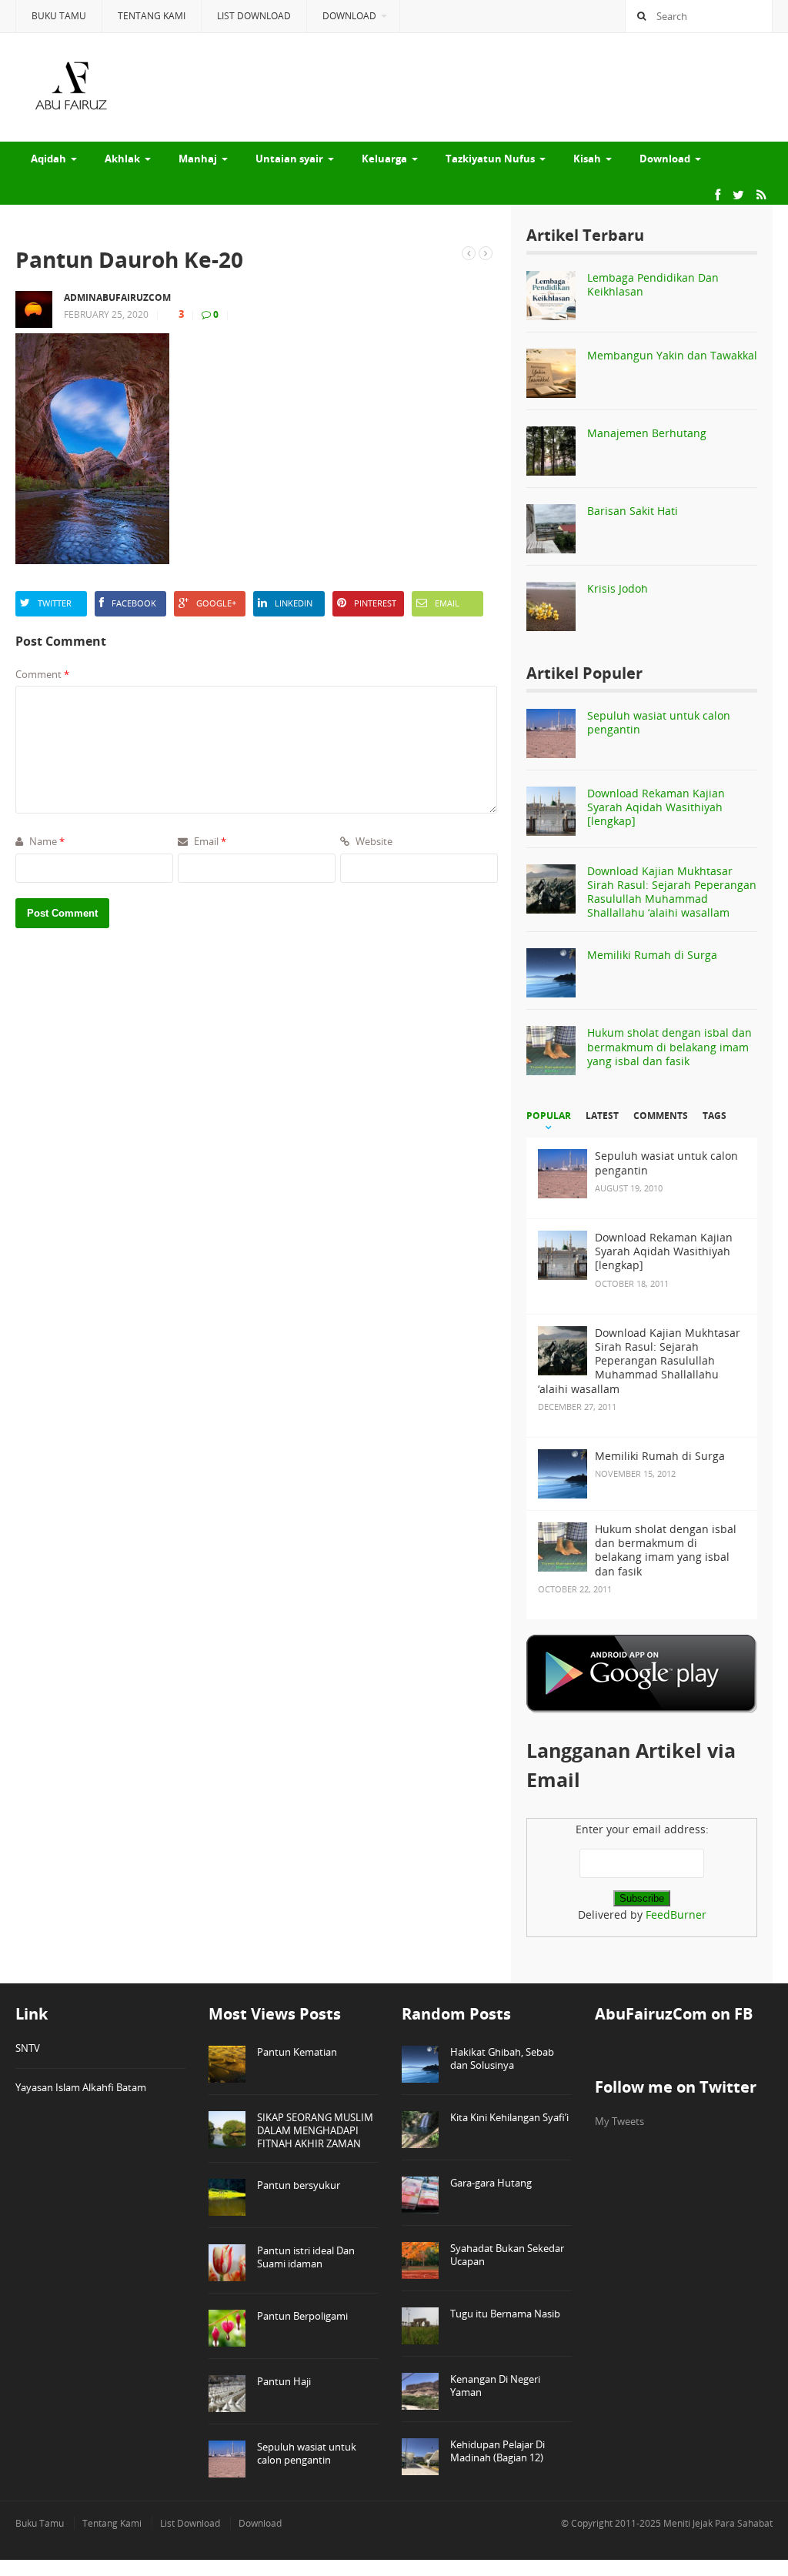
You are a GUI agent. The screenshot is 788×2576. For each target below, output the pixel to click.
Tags (715, 1116)
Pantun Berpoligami (302, 2316)
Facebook (134, 603)
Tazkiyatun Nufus (490, 159)
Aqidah (48, 159)
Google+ (216, 603)
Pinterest (375, 603)
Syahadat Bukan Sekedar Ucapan (507, 2255)
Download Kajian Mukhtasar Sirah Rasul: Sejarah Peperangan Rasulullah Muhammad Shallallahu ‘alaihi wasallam (672, 892)
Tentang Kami (152, 16)
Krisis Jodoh (618, 588)
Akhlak (122, 159)
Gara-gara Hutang (491, 2183)
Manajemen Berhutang (647, 433)
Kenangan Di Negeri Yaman (495, 2386)
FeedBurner (676, 1914)
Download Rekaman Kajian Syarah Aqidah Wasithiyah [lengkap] (656, 807)
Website (373, 841)
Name (46, 841)
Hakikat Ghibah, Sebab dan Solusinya (502, 2058)
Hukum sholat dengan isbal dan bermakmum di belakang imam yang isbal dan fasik (669, 1046)
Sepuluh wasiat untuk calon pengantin (659, 722)
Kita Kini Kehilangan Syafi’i (509, 2117)
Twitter (55, 603)
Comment (42, 674)
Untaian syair (289, 159)
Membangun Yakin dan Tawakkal (672, 355)
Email (447, 603)
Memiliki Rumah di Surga (652, 955)
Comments (661, 1116)
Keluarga (384, 159)
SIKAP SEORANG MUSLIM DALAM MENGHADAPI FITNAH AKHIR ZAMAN (315, 2130)
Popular (549, 1116)
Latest (602, 1116)
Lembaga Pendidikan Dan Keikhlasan (653, 284)
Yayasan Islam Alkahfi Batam (81, 2087)
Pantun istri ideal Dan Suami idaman (306, 2257)
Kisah (587, 159)
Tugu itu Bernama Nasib (505, 2314)
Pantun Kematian (297, 2052)
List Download (254, 16)
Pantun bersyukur (299, 2185)
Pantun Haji (284, 2381)
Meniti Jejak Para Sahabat (718, 2523)
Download (349, 16)
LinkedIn (294, 603)
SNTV (28, 2048)
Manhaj (198, 159)
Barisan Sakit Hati (633, 511)
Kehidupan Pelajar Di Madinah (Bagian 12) (498, 2451)
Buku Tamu (59, 16)
